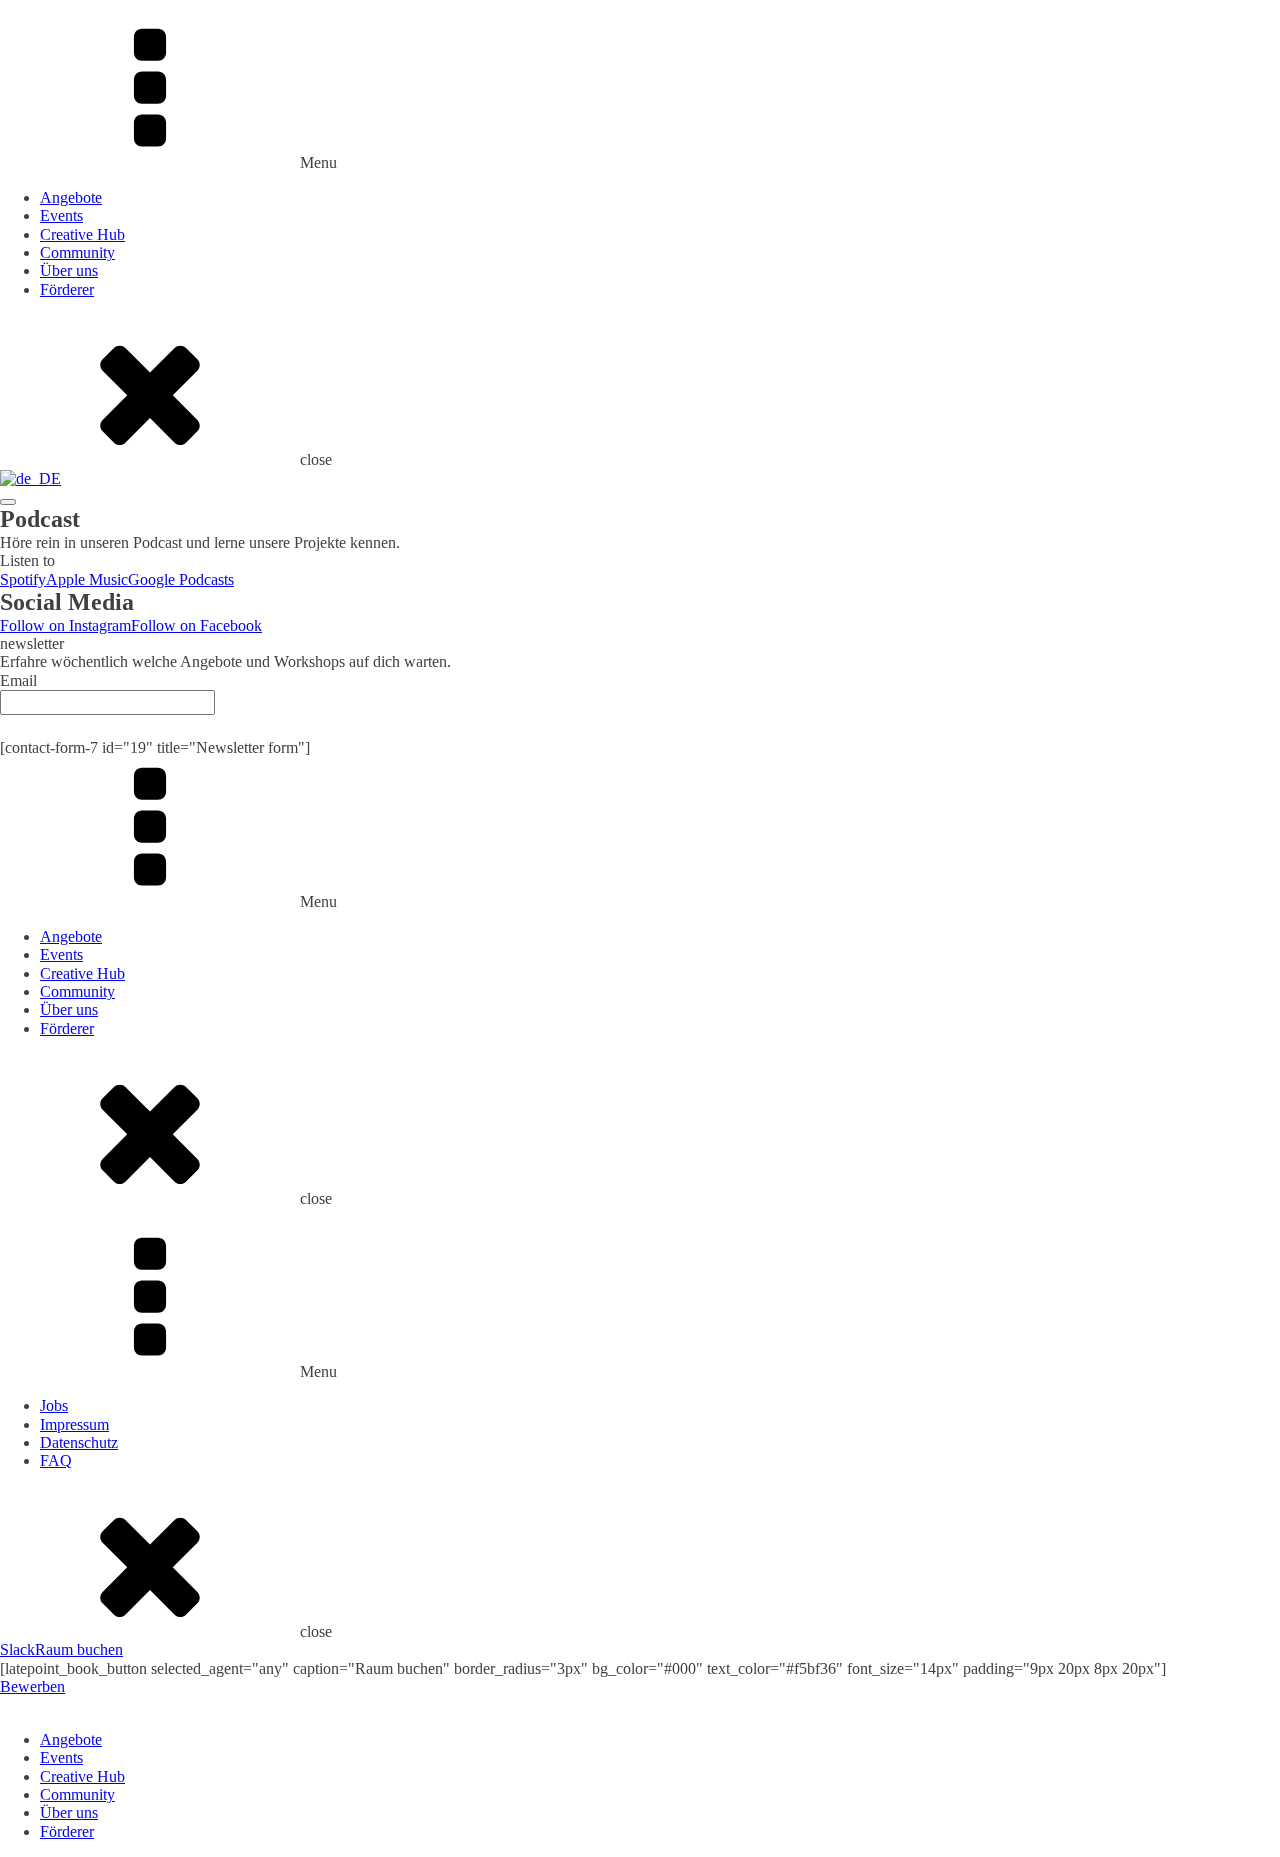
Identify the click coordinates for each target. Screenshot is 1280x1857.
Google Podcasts (181, 579)
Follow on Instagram (65, 625)
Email (18, 680)
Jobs (54, 1405)
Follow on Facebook (196, 625)
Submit (640, 726)
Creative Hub (82, 234)
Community (77, 252)
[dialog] (640, 1768)
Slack (17, 1649)
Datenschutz (79, 1442)
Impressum (74, 1424)
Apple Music (87, 579)
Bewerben (32, 1686)
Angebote (71, 197)
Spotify (23, 579)
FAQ (56, 1460)
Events (61, 215)
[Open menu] (8, 502)
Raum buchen (79, 1649)
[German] (30, 478)
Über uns (69, 270)
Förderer (67, 289)
